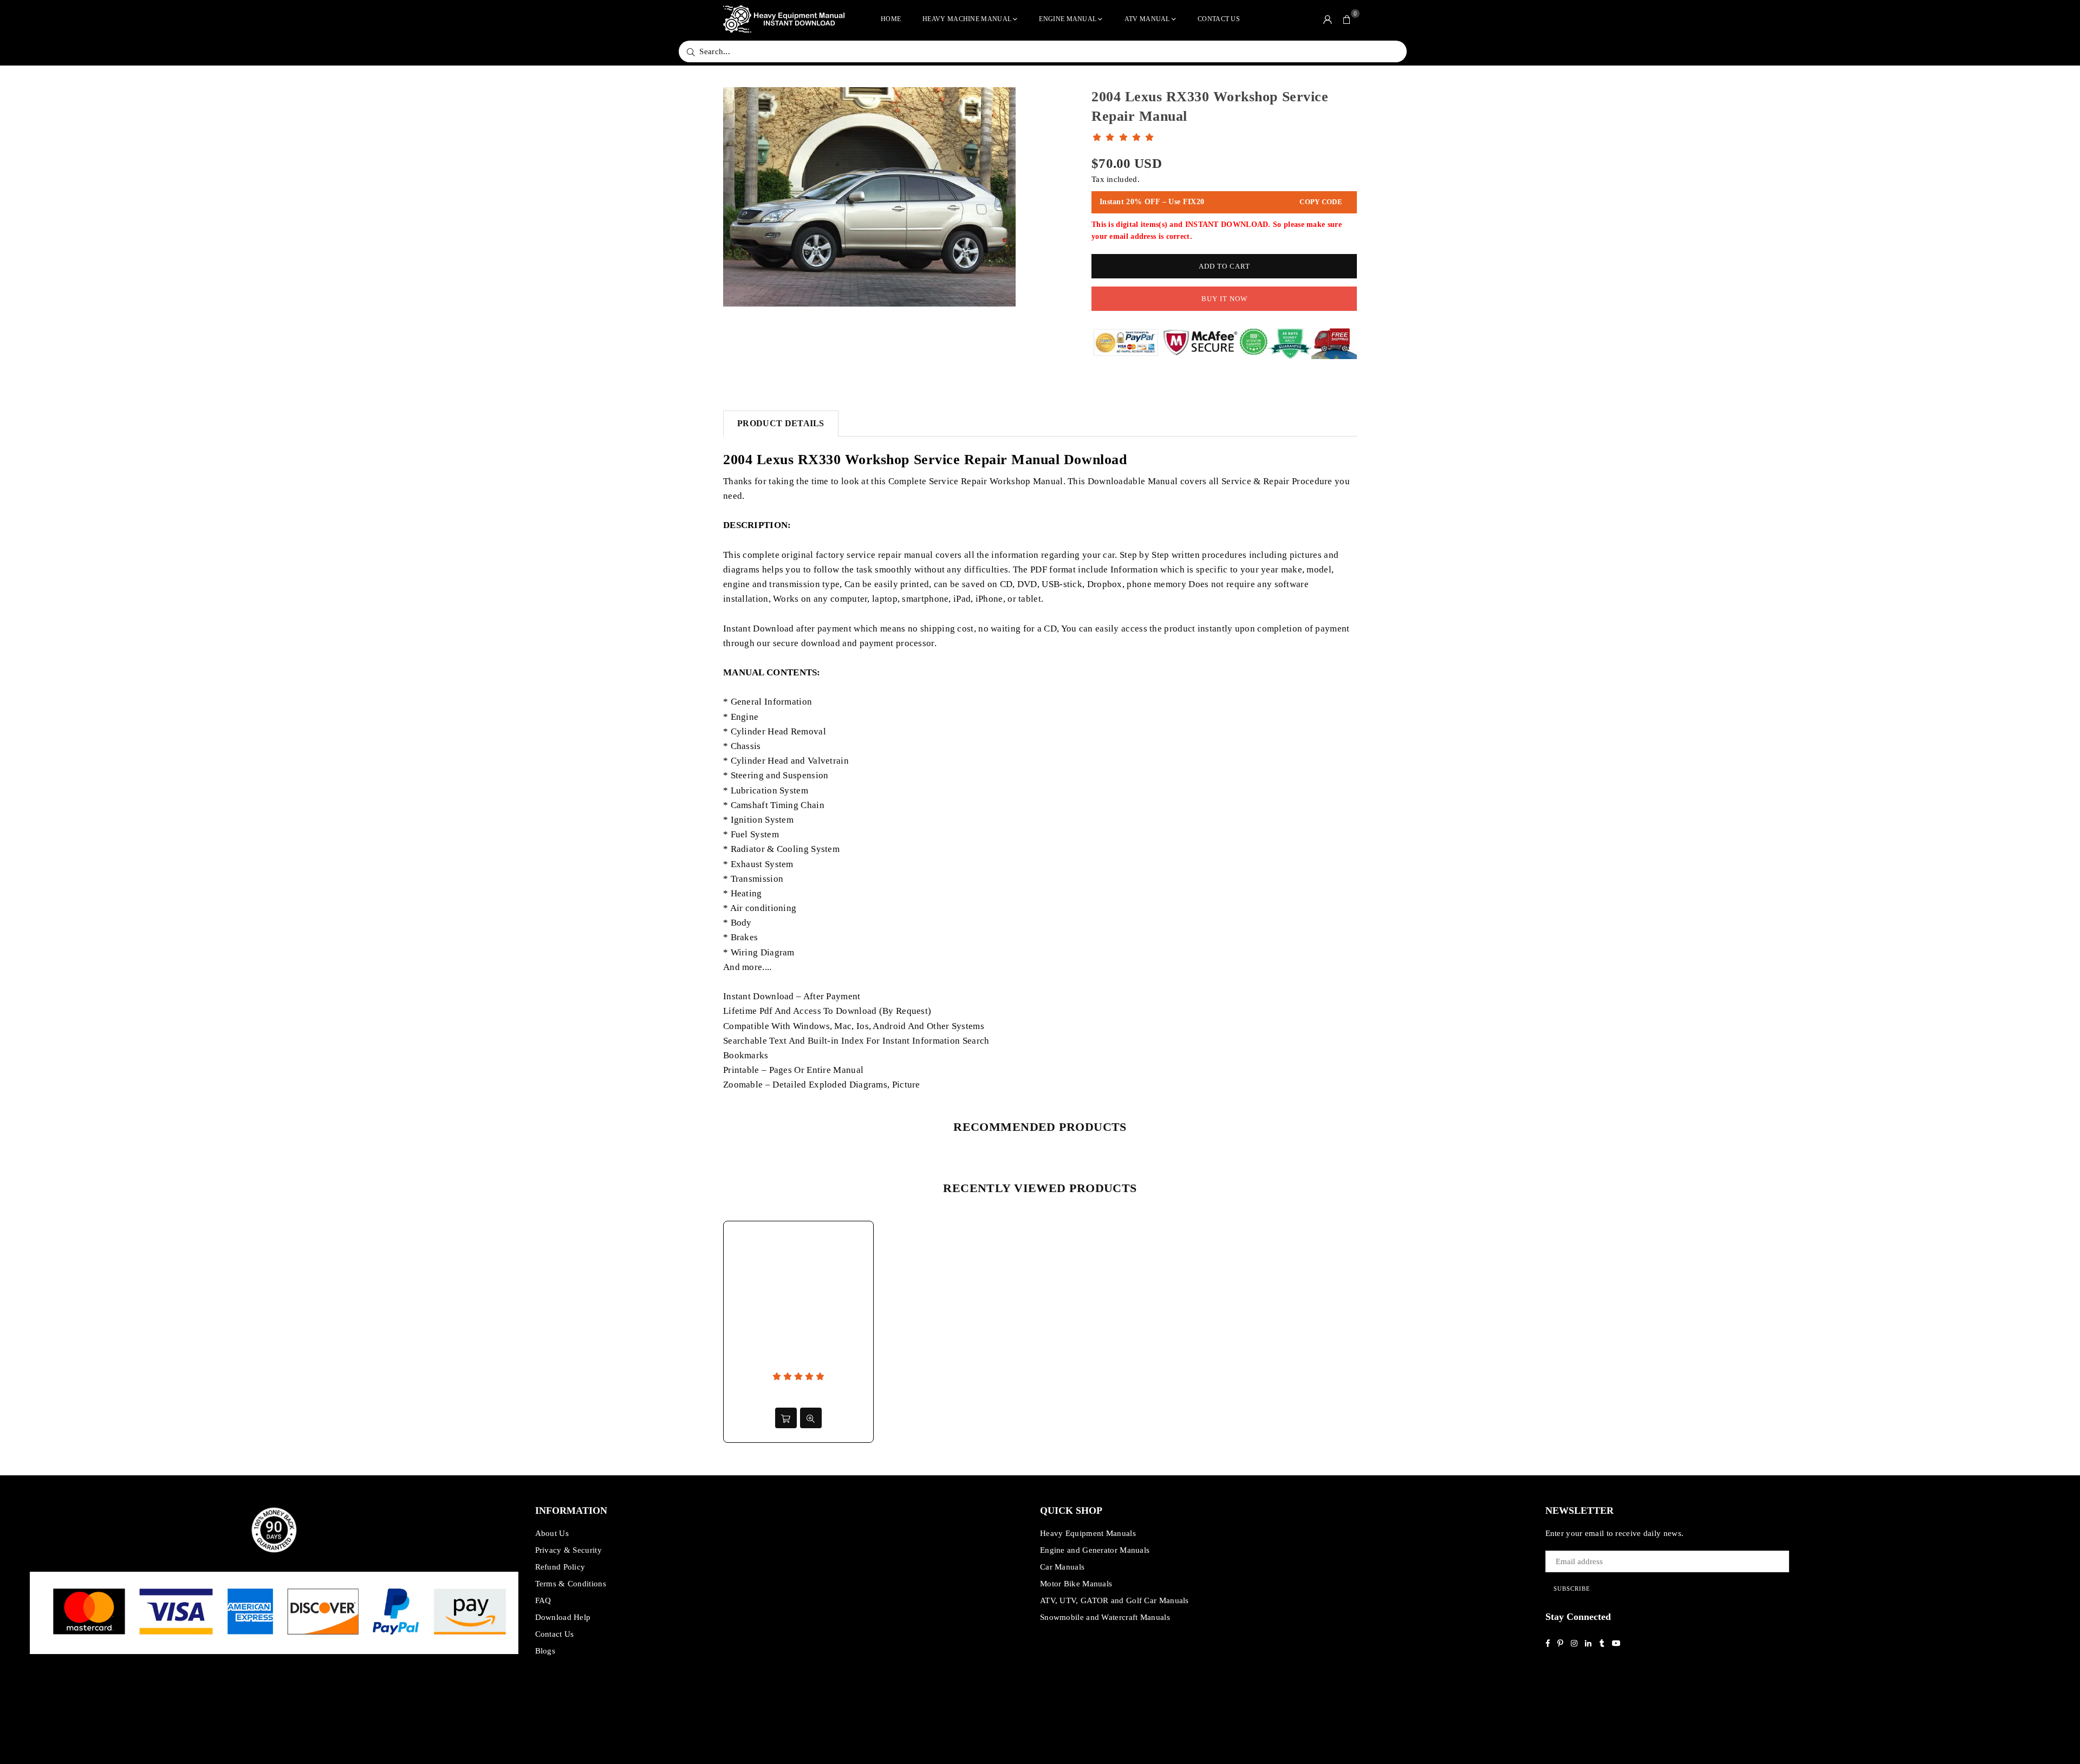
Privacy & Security (568, 1550)
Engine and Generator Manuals (1095, 1550)
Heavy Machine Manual (967, 19)
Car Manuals (1062, 1567)
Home (891, 19)
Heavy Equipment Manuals (1088, 1533)
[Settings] (1328, 19)
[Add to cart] (786, 1418)
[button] (1347, 19)
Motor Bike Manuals (1076, 1584)
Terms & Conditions (571, 1584)
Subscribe (1572, 1589)
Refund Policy (560, 1567)
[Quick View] (811, 1418)
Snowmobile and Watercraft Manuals (1105, 1617)
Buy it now (1224, 299)
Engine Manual (1068, 19)
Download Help (563, 1617)
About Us (552, 1533)
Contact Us (1219, 19)
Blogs (545, 1651)
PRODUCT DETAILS (781, 423)
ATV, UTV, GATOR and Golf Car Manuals (1114, 1600)
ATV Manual (1147, 19)
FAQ (543, 1600)
